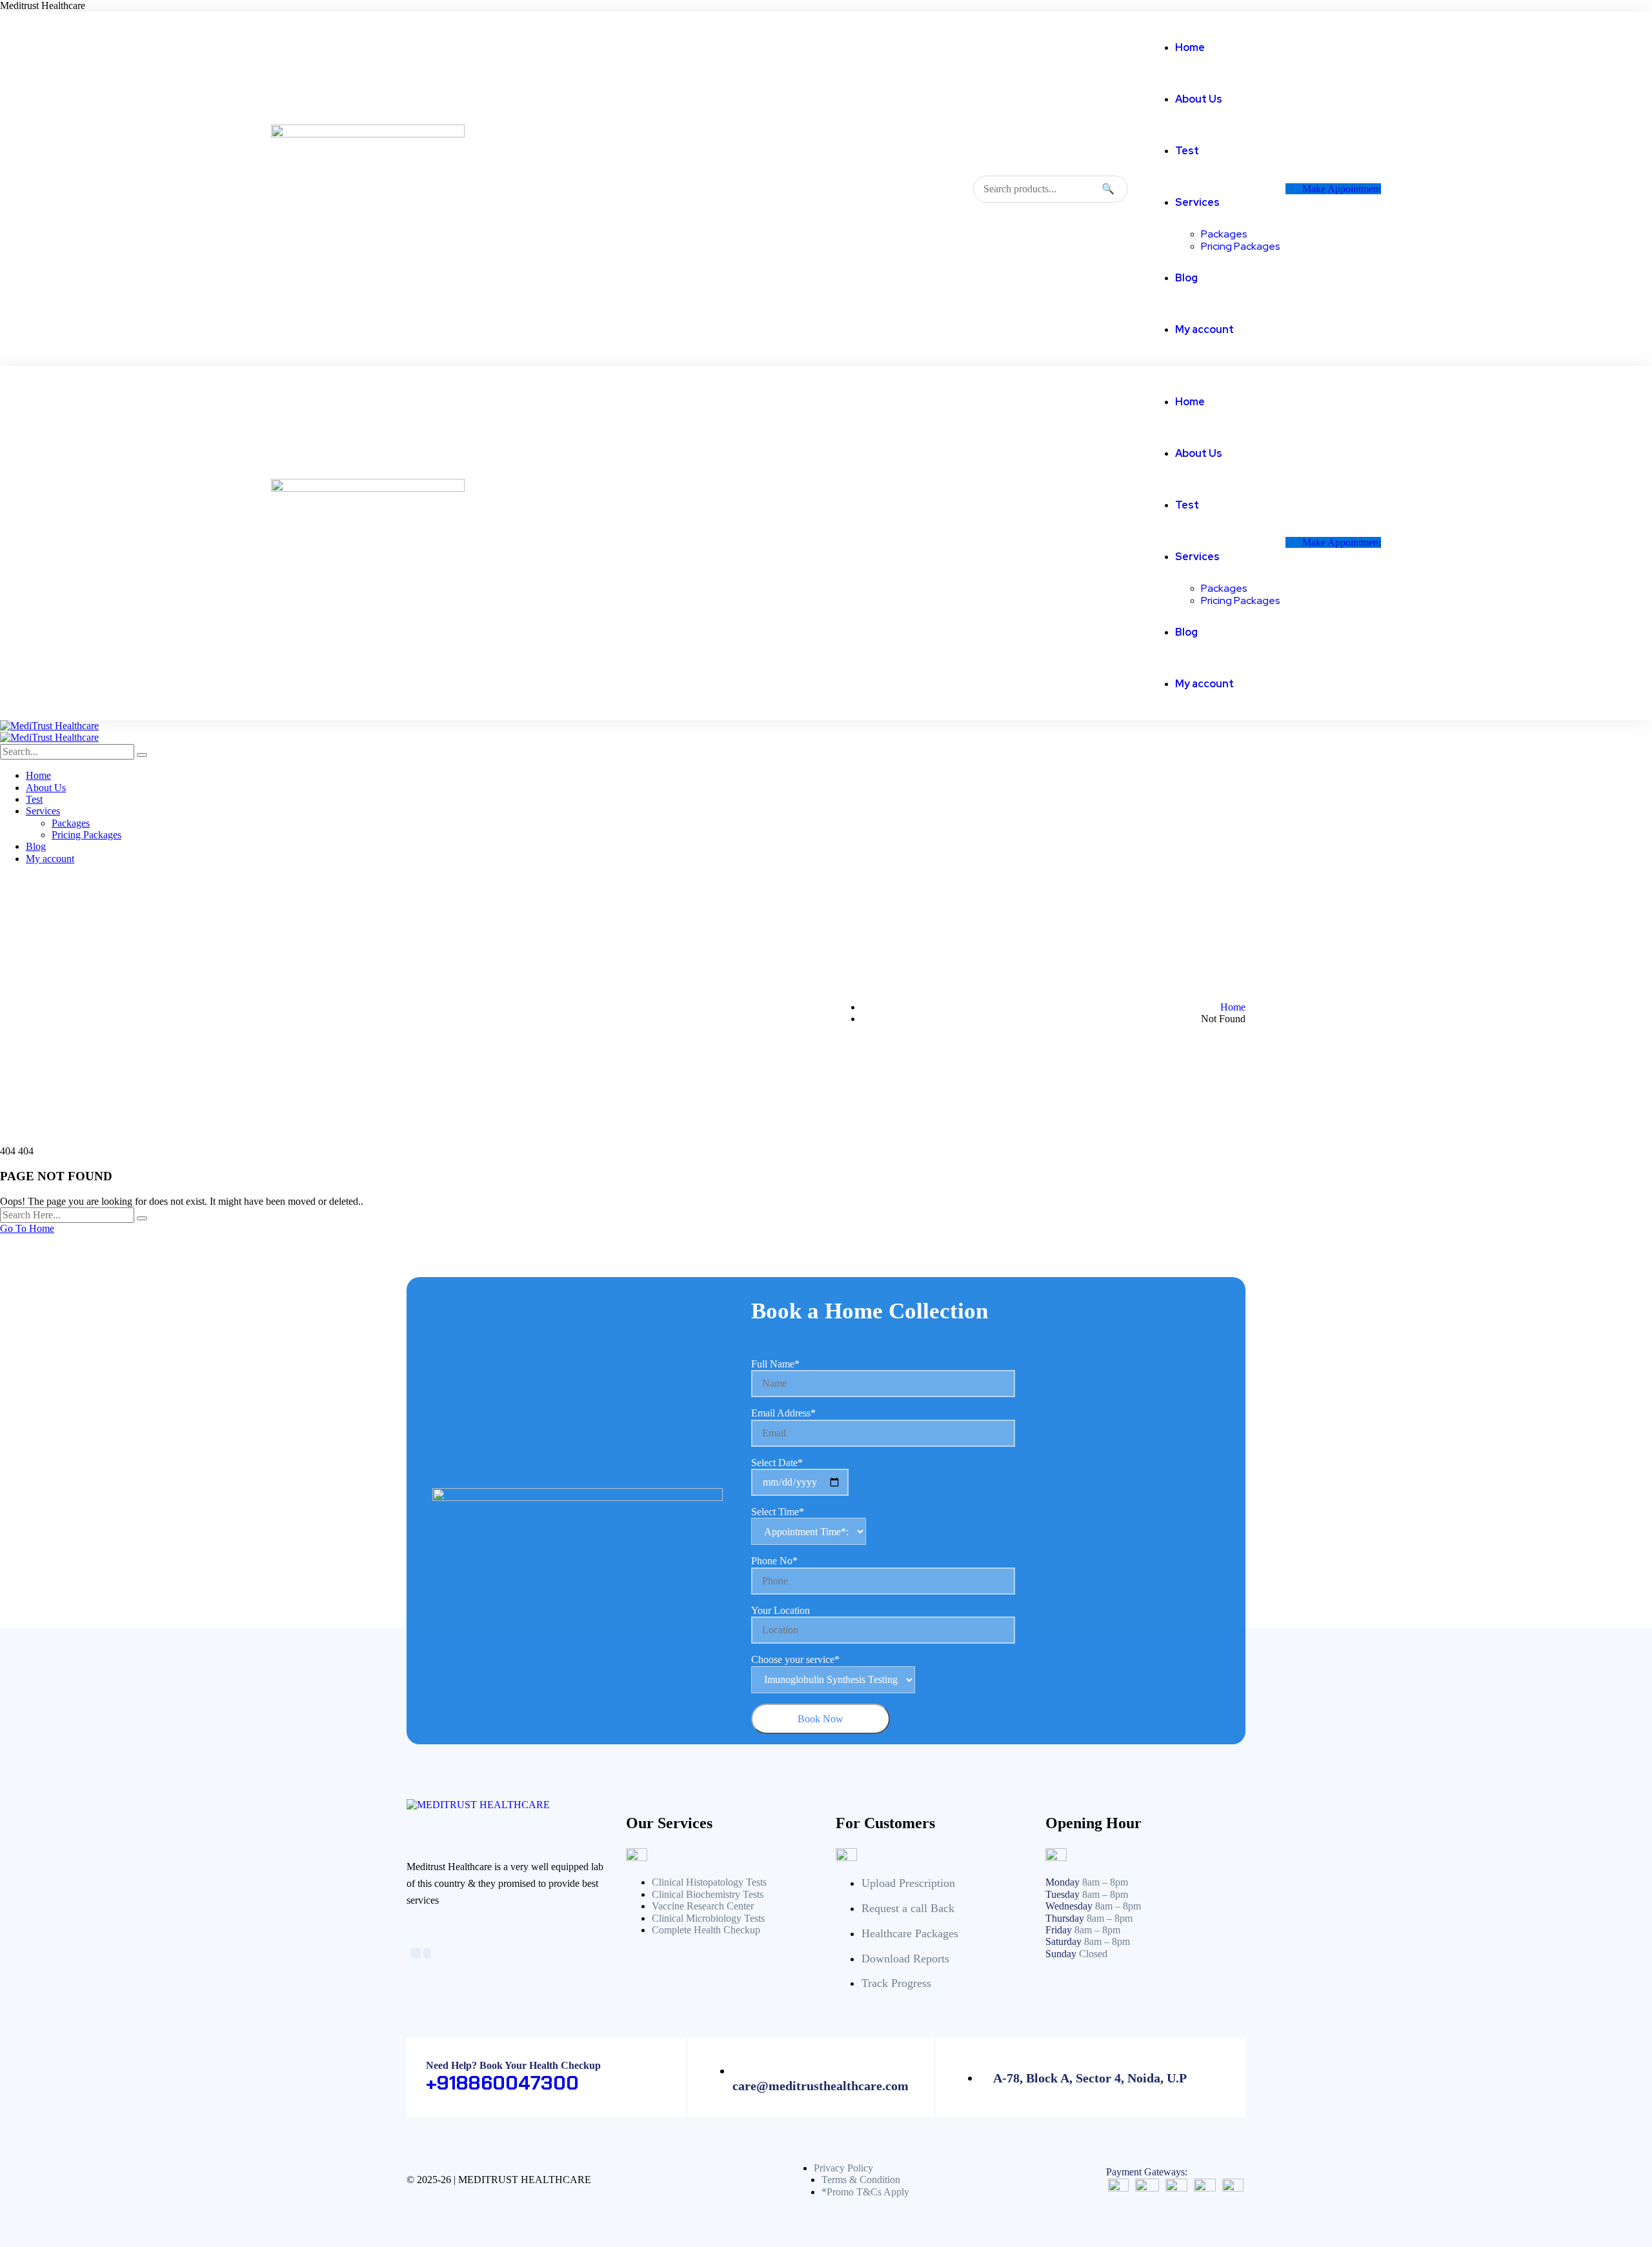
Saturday (1063, 1941)
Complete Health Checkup (706, 1930)
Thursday (1065, 1918)
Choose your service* (795, 1659)
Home (1233, 1007)
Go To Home (27, 1228)
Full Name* (775, 1364)
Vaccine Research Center (703, 1906)
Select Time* (778, 1512)
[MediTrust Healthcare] (49, 726)
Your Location (781, 1610)
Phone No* (774, 1561)
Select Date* (777, 1463)
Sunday (1061, 1954)
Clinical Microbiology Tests (708, 1918)
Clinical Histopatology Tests (709, 1882)
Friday (1059, 1930)
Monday (1063, 1882)
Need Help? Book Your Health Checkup (513, 2065)
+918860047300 (502, 2083)
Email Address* (783, 1413)
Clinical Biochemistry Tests (708, 1894)
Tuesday (1063, 1894)
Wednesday (1069, 1906)
